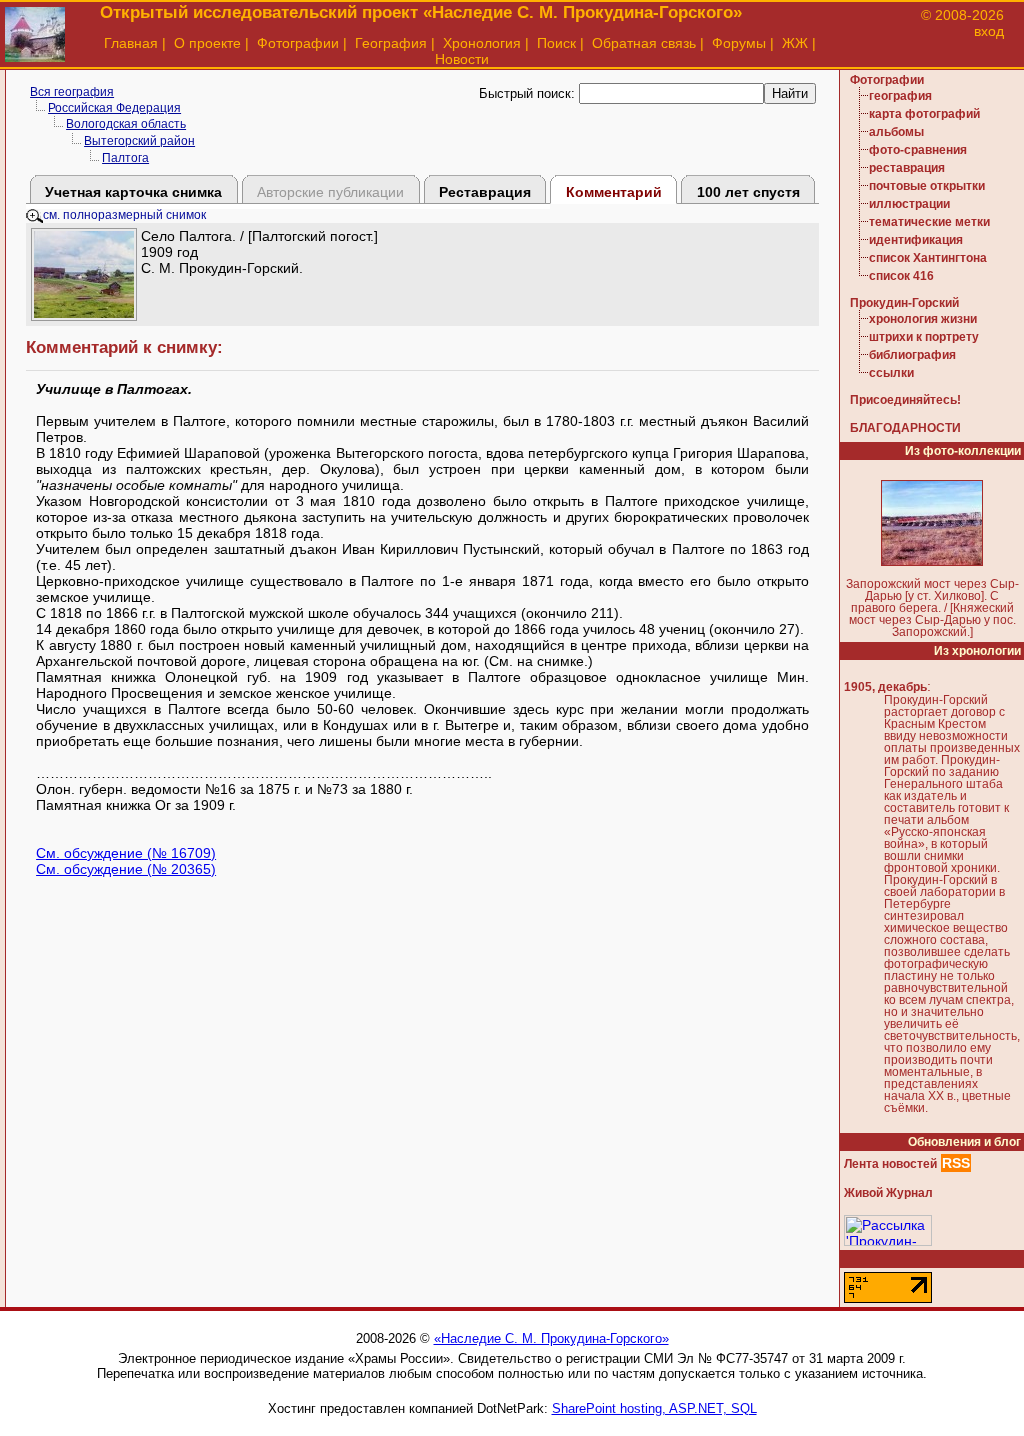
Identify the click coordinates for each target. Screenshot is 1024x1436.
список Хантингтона (928, 258)
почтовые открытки (927, 186)
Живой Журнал (888, 1193)
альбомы (896, 132)
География (391, 43)
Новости (462, 59)
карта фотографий (924, 114)
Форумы (739, 43)
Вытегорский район (139, 141)
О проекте (207, 43)
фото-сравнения (918, 150)
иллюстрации (909, 204)
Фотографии (298, 43)
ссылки (891, 373)
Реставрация (485, 192)
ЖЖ (795, 43)
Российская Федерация (114, 108)
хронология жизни (923, 319)
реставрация (907, 168)
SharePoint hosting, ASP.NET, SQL (654, 1408)
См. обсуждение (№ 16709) (126, 853)
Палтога (125, 158)
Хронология (482, 43)
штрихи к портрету (924, 337)
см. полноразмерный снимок (124, 215)
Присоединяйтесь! (905, 400)
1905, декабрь (885, 687)
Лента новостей (890, 1164)
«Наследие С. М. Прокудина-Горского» (551, 1338)
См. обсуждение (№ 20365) (126, 869)
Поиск (556, 43)
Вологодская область (126, 124)
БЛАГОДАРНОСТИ (905, 428)
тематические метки (929, 222)
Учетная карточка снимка (133, 192)
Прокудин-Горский (904, 303)
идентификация (916, 240)
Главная (131, 43)
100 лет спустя (748, 192)
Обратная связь (644, 43)
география (900, 96)
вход (989, 31)
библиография (912, 355)
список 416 (901, 276)
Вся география (72, 92)
